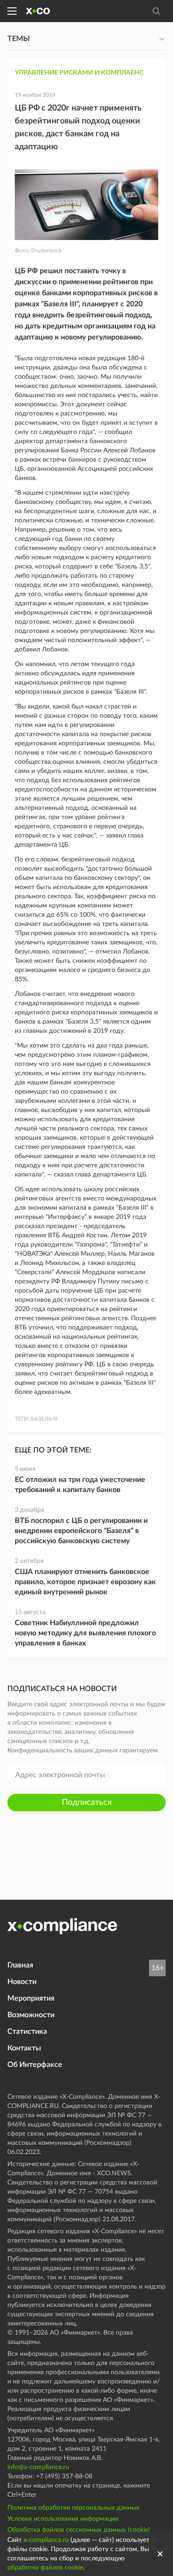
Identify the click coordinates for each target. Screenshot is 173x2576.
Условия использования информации (63, 2519)
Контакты (24, 2048)
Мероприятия (31, 1998)
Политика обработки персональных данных (73, 2508)
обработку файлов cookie (45, 2568)
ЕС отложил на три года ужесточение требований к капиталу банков (80, 1485)
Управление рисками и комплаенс (79, 73)
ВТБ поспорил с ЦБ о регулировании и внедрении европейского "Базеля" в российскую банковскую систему (81, 1531)
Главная (20, 1965)
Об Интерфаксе (35, 2065)
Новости (22, 1982)
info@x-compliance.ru (38, 2467)
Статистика (27, 2032)
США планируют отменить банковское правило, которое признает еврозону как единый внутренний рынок (85, 1582)
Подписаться (87, 1803)
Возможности (31, 2015)
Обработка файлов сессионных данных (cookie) (79, 2530)
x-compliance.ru (46, 2540)
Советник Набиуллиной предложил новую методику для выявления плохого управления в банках (85, 1633)
